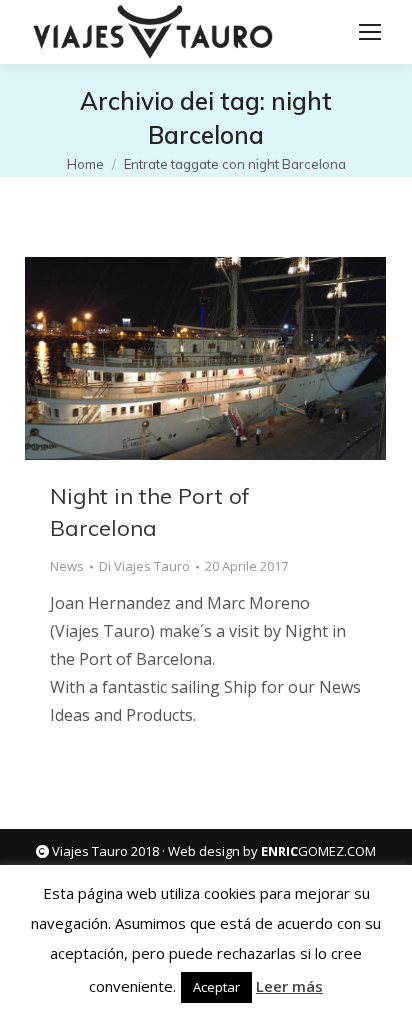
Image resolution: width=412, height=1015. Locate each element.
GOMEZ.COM (318, 851)
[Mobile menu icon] (370, 32)
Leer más (289, 986)
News (67, 566)
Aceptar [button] (216, 987)
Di (144, 566)
